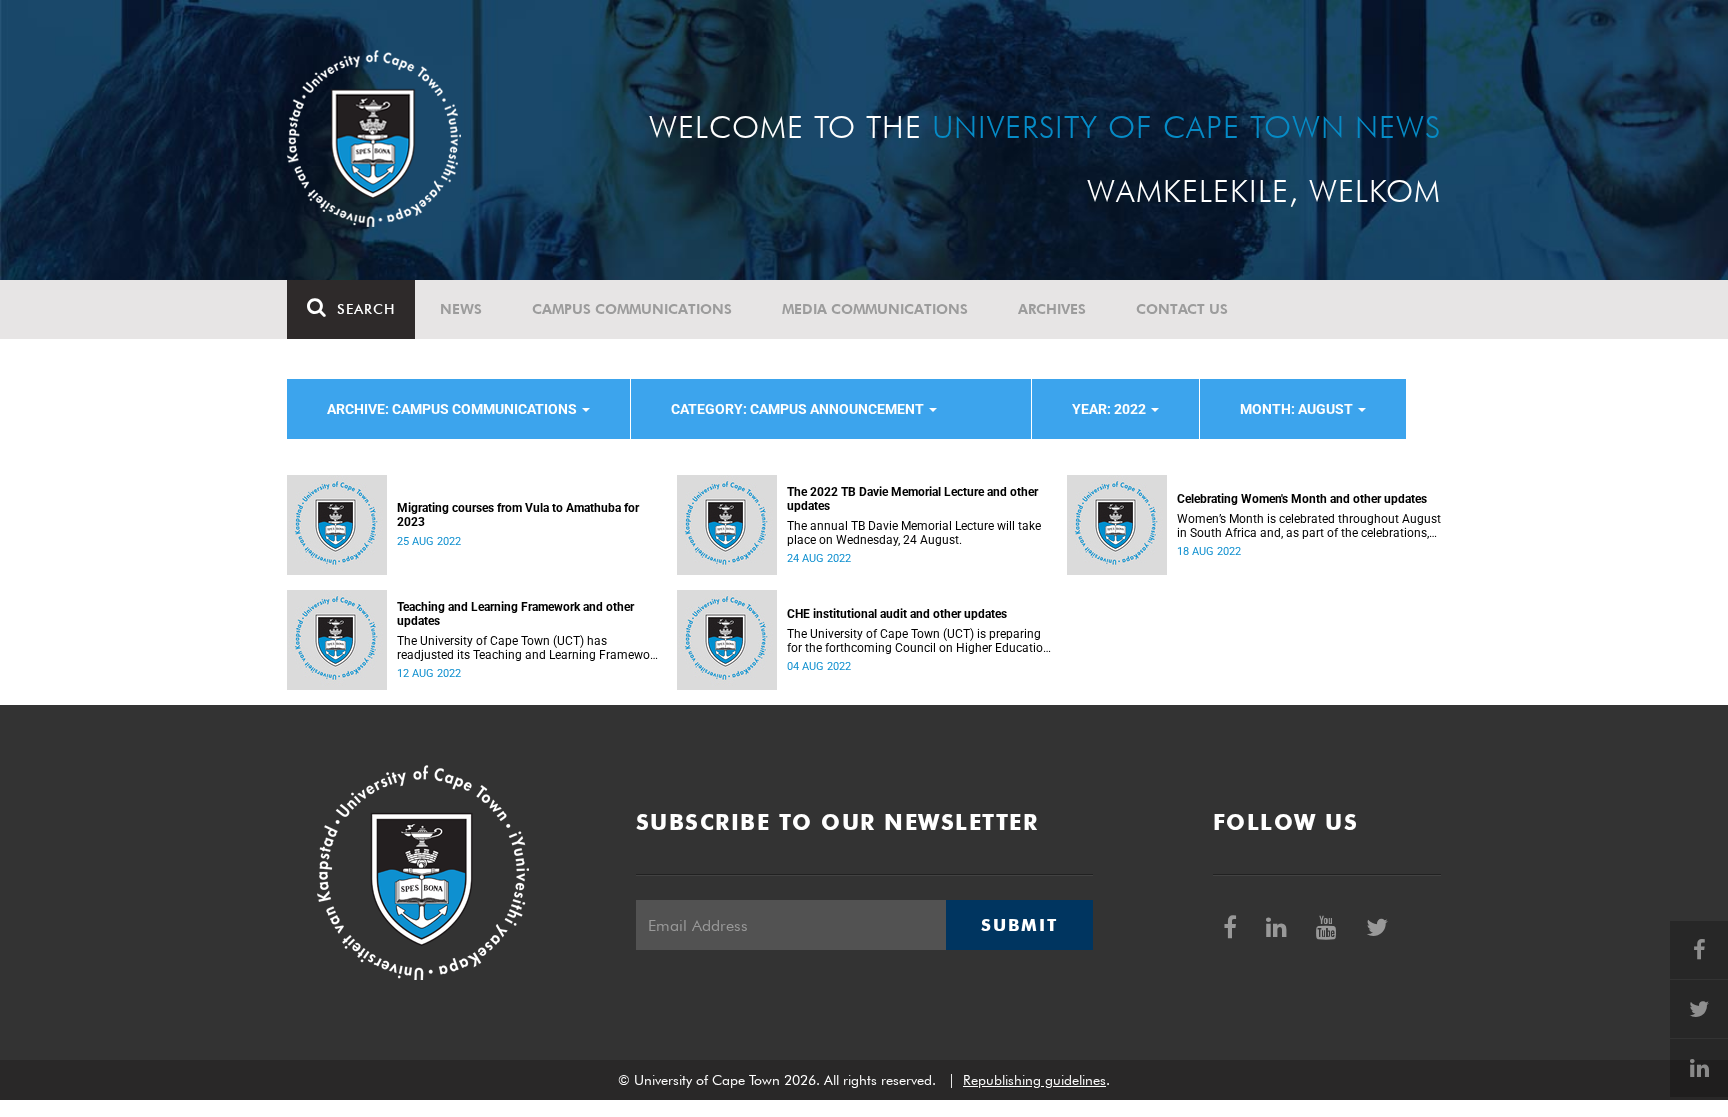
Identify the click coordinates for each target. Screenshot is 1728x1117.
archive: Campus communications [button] (453, 409)
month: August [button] (1298, 409)
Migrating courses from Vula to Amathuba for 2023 (518, 515)
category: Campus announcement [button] (799, 409)
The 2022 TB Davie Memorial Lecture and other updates (912, 499)
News (461, 309)
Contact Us (1182, 309)
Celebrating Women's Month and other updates (1302, 499)
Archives (1052, 309)
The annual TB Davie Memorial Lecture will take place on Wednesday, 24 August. (914, 533)
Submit (1019, 925)
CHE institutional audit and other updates (897, 614)
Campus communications (632, 309)
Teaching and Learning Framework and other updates (515, 614)
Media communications (875, 309)
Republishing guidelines (1034, 1080)
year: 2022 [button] (1110, 409)
